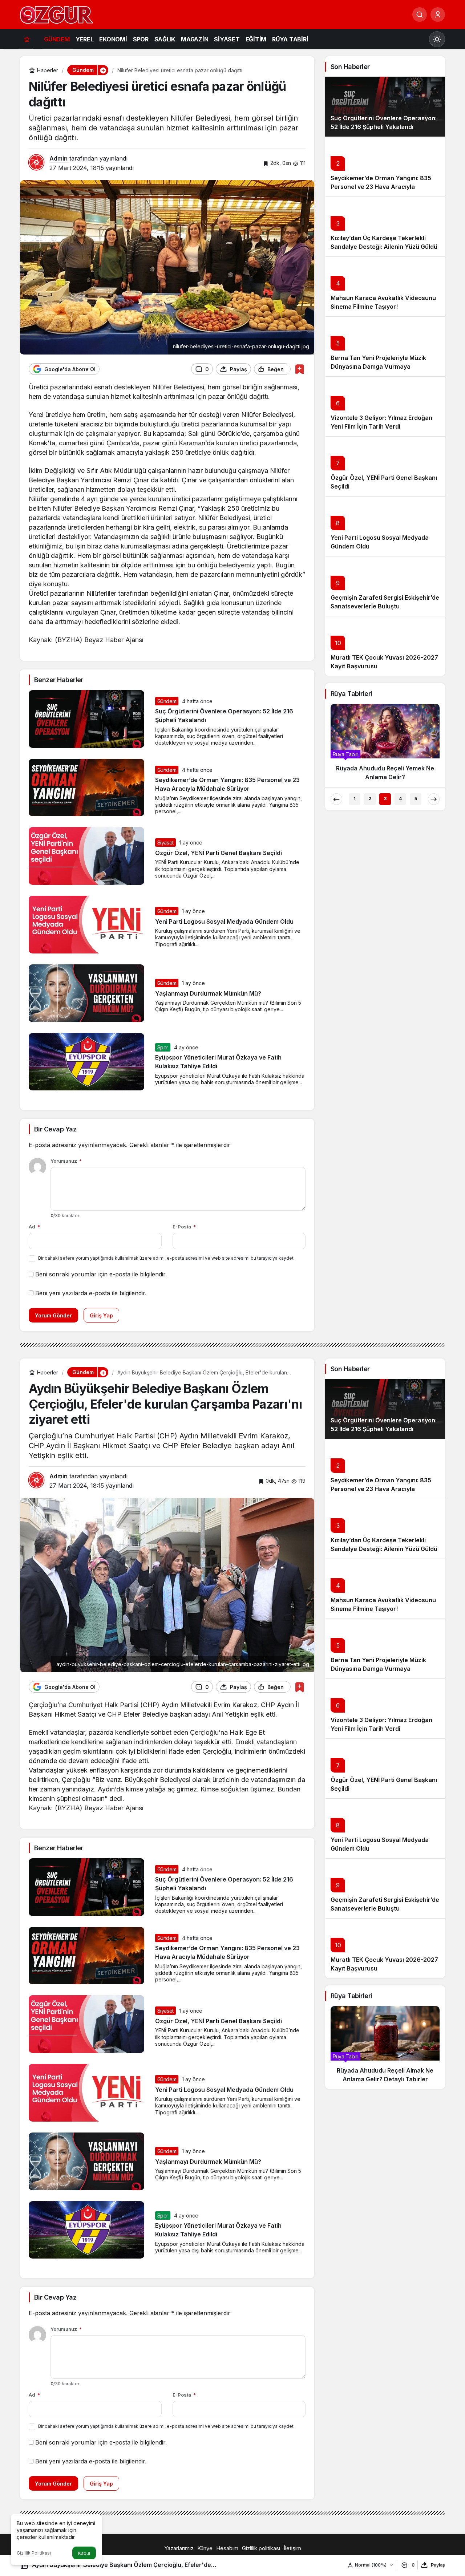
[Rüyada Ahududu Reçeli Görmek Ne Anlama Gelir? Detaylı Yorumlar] (385, 745)
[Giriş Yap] (438, 15)
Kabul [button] (84, 2553)
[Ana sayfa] (27, 39)
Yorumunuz (66, 1161)
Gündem (167, 701)
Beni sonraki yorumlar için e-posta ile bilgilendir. (101, 1274)
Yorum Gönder (53, 1315)
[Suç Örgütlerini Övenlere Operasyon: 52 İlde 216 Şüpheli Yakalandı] (385, 107)
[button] (103, 70)
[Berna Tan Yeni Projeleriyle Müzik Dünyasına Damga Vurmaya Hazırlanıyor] (385, 346)
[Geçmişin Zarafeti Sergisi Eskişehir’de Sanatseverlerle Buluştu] (385, 586)
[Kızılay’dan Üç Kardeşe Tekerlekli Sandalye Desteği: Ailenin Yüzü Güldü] (385, 226)
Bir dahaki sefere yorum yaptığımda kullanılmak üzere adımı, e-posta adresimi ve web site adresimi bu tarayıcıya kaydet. (166, 1258)
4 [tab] (400, 799)
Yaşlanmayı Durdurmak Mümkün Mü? (208, 993)
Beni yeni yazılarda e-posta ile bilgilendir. (91, 1293)
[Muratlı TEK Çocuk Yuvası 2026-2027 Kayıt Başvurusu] (385, 646)
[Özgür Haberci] (56, 14)
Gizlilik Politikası (34, 2553)
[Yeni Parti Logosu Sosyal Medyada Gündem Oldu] (385, 526)
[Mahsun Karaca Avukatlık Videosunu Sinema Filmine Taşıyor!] (385, 286)
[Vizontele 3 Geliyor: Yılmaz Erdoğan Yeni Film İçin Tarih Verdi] (385, 406)
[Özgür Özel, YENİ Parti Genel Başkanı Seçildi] (385, 466)
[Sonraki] (434, 799)
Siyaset (166, 843)
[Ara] (420, 15)
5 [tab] (416, 799)
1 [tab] (355, 799)
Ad (34, 1227)
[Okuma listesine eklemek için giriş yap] (300, 369)
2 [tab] (370, 799)
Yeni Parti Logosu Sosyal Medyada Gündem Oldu (224, 922)
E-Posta (184, 1227)
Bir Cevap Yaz (55, 1129)
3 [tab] (385, 799)
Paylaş (438, 2565)
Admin (58, 158)
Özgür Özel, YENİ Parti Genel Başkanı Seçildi (219, 853)
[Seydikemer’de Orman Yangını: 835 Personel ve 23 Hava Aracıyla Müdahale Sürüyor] (385, 167)
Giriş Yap (101, 1315)
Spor (163, 1047)
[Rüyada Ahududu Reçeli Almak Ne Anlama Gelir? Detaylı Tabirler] (385, 2048)
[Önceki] (336, 799)
